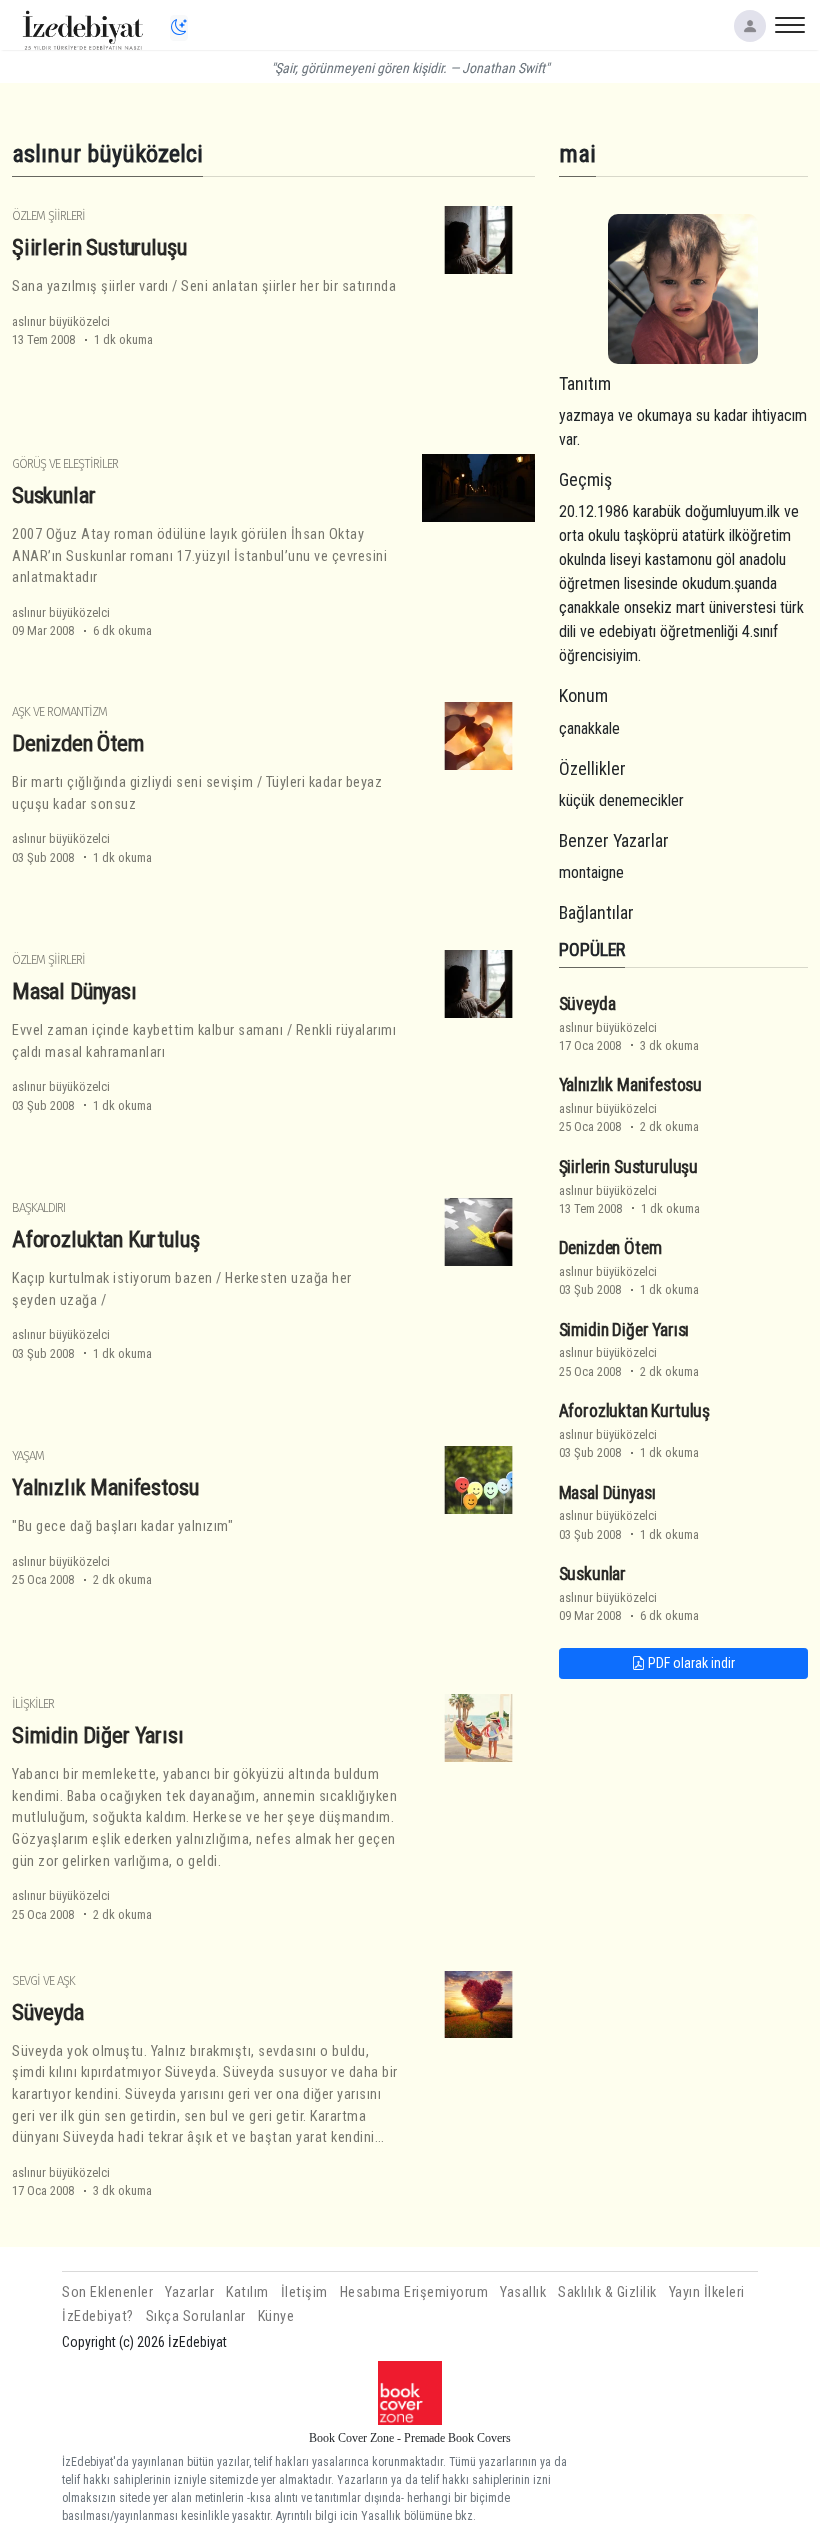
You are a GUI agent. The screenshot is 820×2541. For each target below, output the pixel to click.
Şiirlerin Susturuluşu (99, 247)
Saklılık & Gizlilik (607, 2292)
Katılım (247, 2292)
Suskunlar (53, 495)
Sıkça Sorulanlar (196, 2316)
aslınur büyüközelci (61, 321)
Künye (276, 2316)
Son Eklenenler (107, 2292)
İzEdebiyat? (98, 2316)
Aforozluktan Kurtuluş (105, 1239)
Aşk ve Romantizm (59, 711)
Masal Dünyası (74, 991)
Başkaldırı (38, 1207)
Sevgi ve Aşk (43, 1980)
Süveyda (48, 2012)
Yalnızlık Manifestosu (105, 1487)
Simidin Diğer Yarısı (98, 1735)
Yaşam (28, 1455)
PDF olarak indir (690, 1663)
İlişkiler (33, 1703)
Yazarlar (189, 2292)
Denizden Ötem (78, 743)
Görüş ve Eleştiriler (65, 463)
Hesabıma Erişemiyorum (414, 2292)
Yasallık (523, 2292)
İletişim (304, 2292)
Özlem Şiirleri (48, 215)
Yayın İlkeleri (707, 2292)
